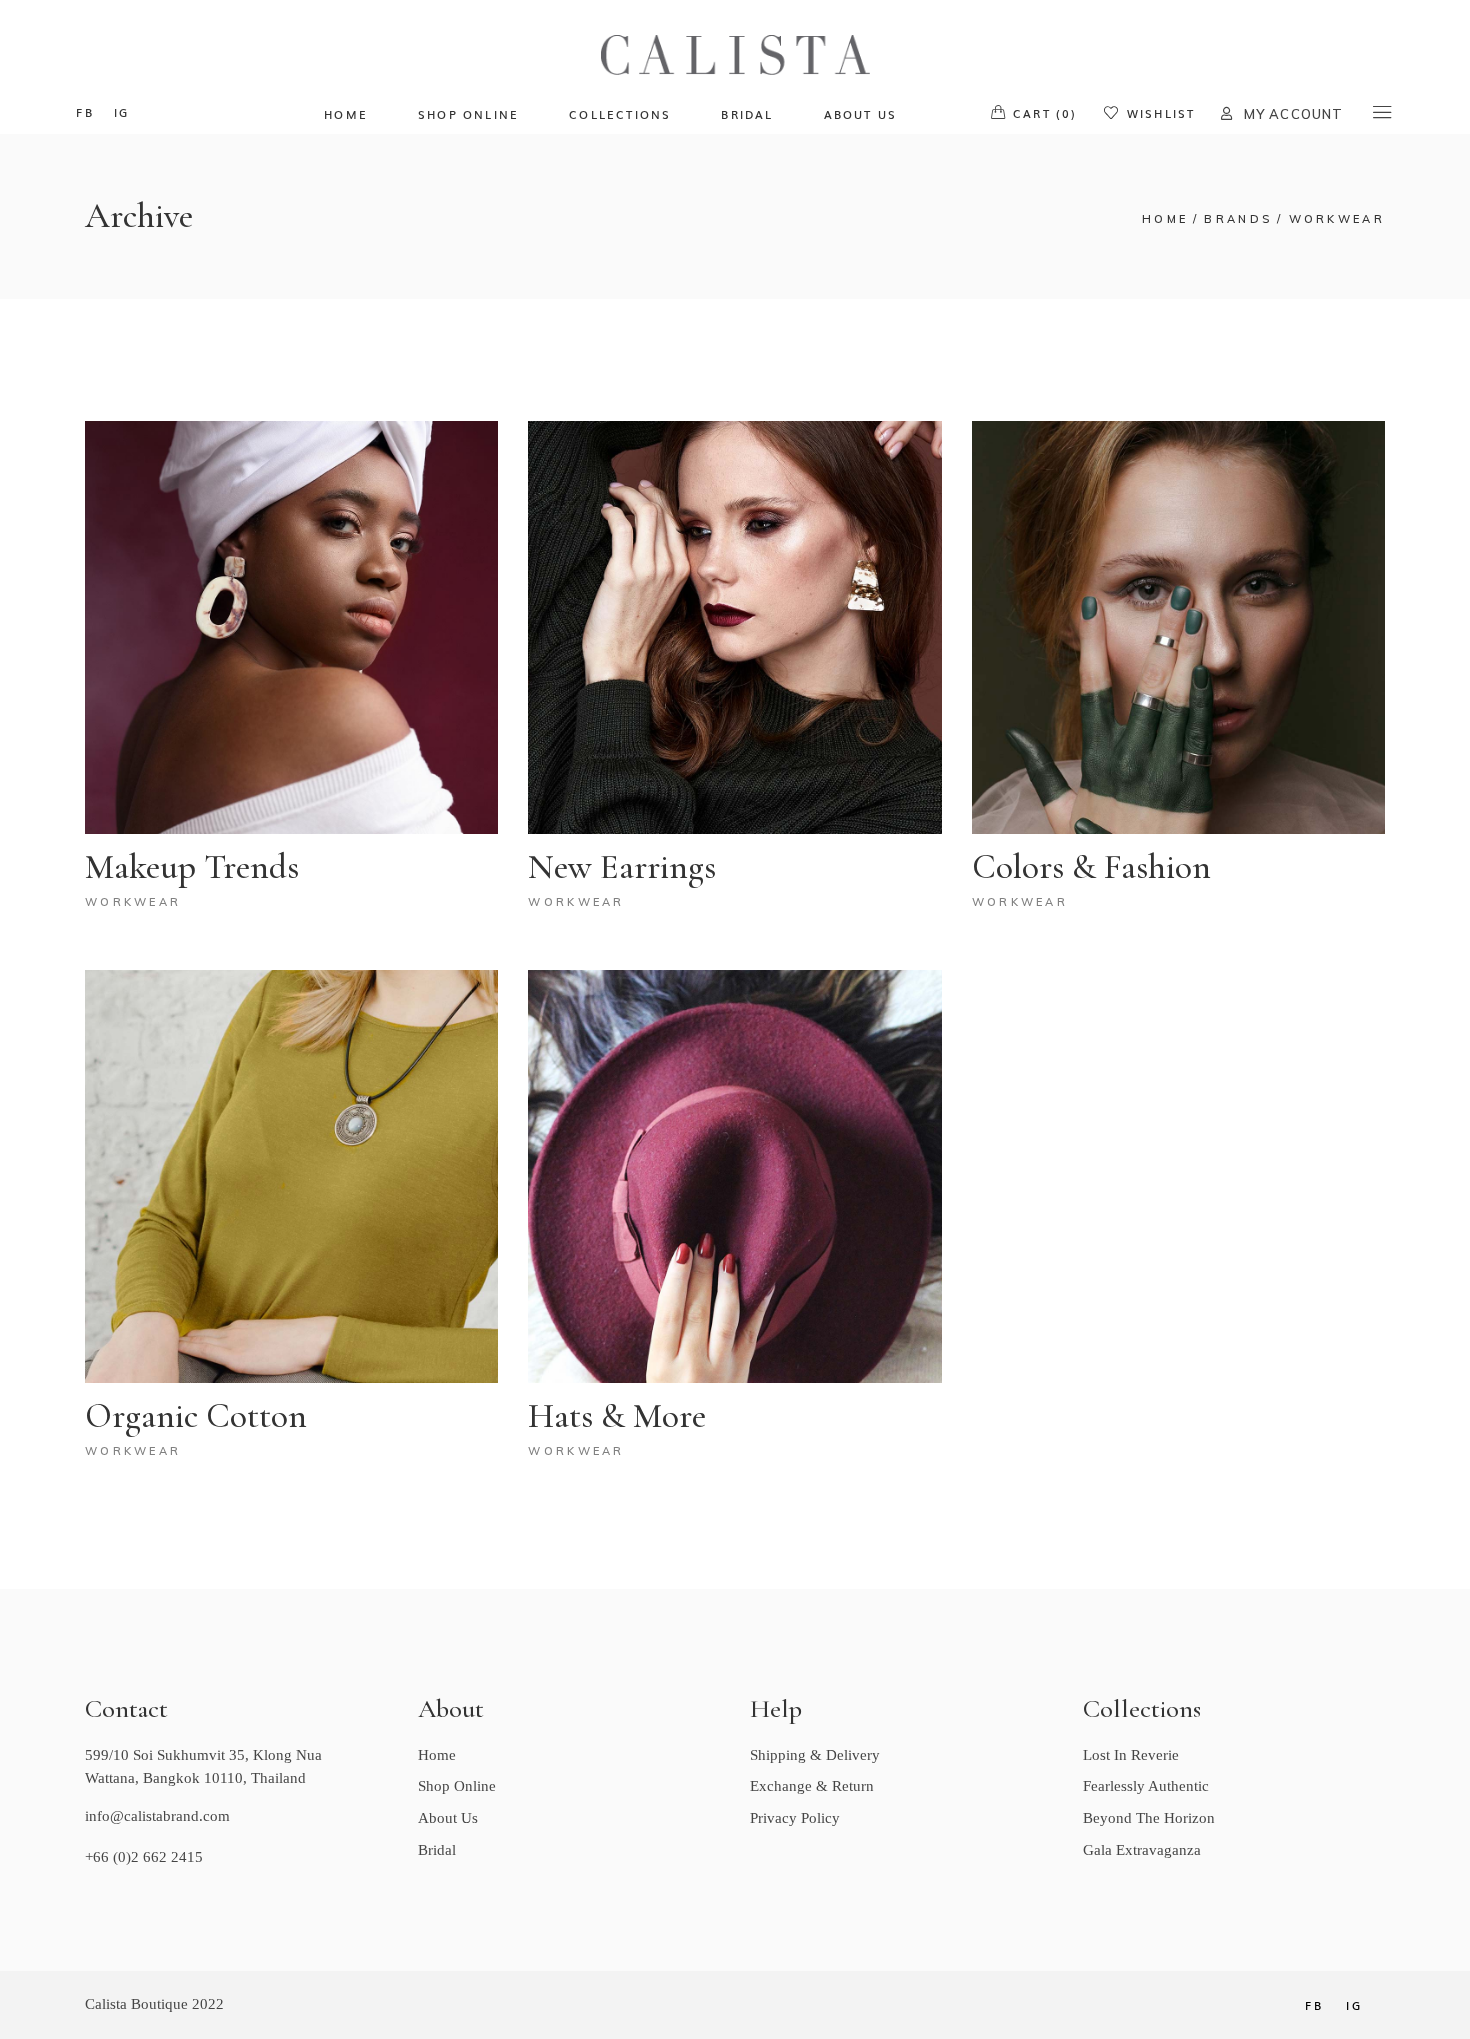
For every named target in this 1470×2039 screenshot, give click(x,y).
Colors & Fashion (1091, 867)
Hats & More (617, 1416)
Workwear (133, 902)
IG (121, 112)
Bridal (437, 1850)
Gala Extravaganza (1142, 1850)
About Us (448, 1818)
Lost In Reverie (1131, 1755)
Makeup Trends (192, 867)
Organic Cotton (196, 1416)
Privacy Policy (795, 1818)
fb (84, 112)
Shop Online (457, 1786)
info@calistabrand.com (157, 1816)
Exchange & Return (812, 1786)
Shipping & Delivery (815, 1755)
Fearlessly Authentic (1146, 1786)
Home (437, 1755)
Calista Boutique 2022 (154, 2004)
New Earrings (622, 867)
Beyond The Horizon (1149, 1818)
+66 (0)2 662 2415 (144, 1857)
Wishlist (1161, 113)
